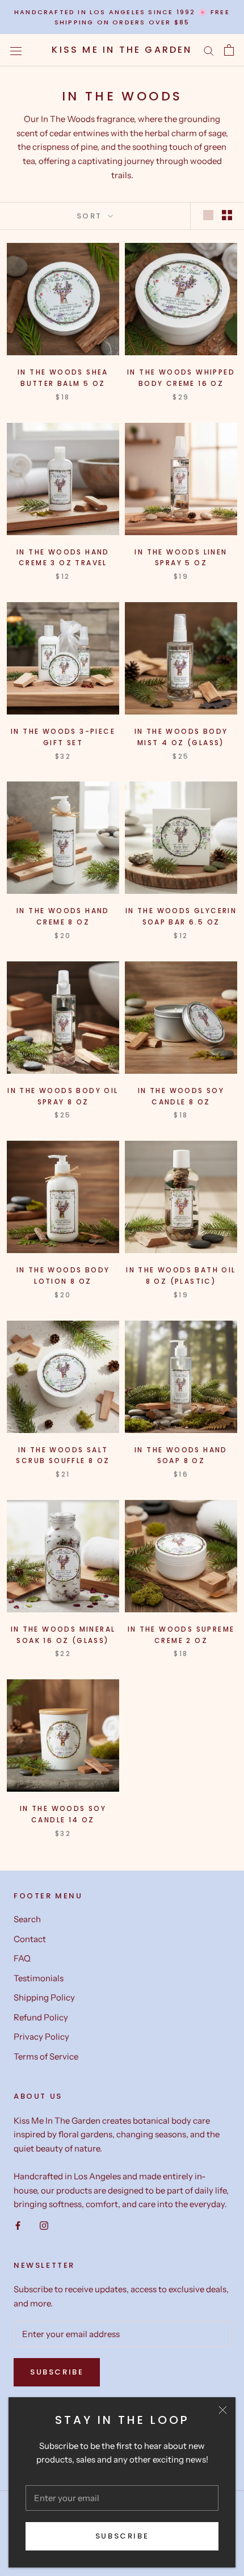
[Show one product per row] (208, 215)
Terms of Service (46, 2056)
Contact (30, 1939)
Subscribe (122, 2536)
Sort (91, 216)
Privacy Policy (41, 2037)
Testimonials (39, 1978)
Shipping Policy (44, 1997)
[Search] (209, 51)
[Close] (223, 2410)
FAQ (22, 1958)
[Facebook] (18, 2225)
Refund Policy (41, 2017)
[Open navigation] (16, 50)
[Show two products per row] (227, 215)
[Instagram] (44, 2225)
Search (27, 1919)
